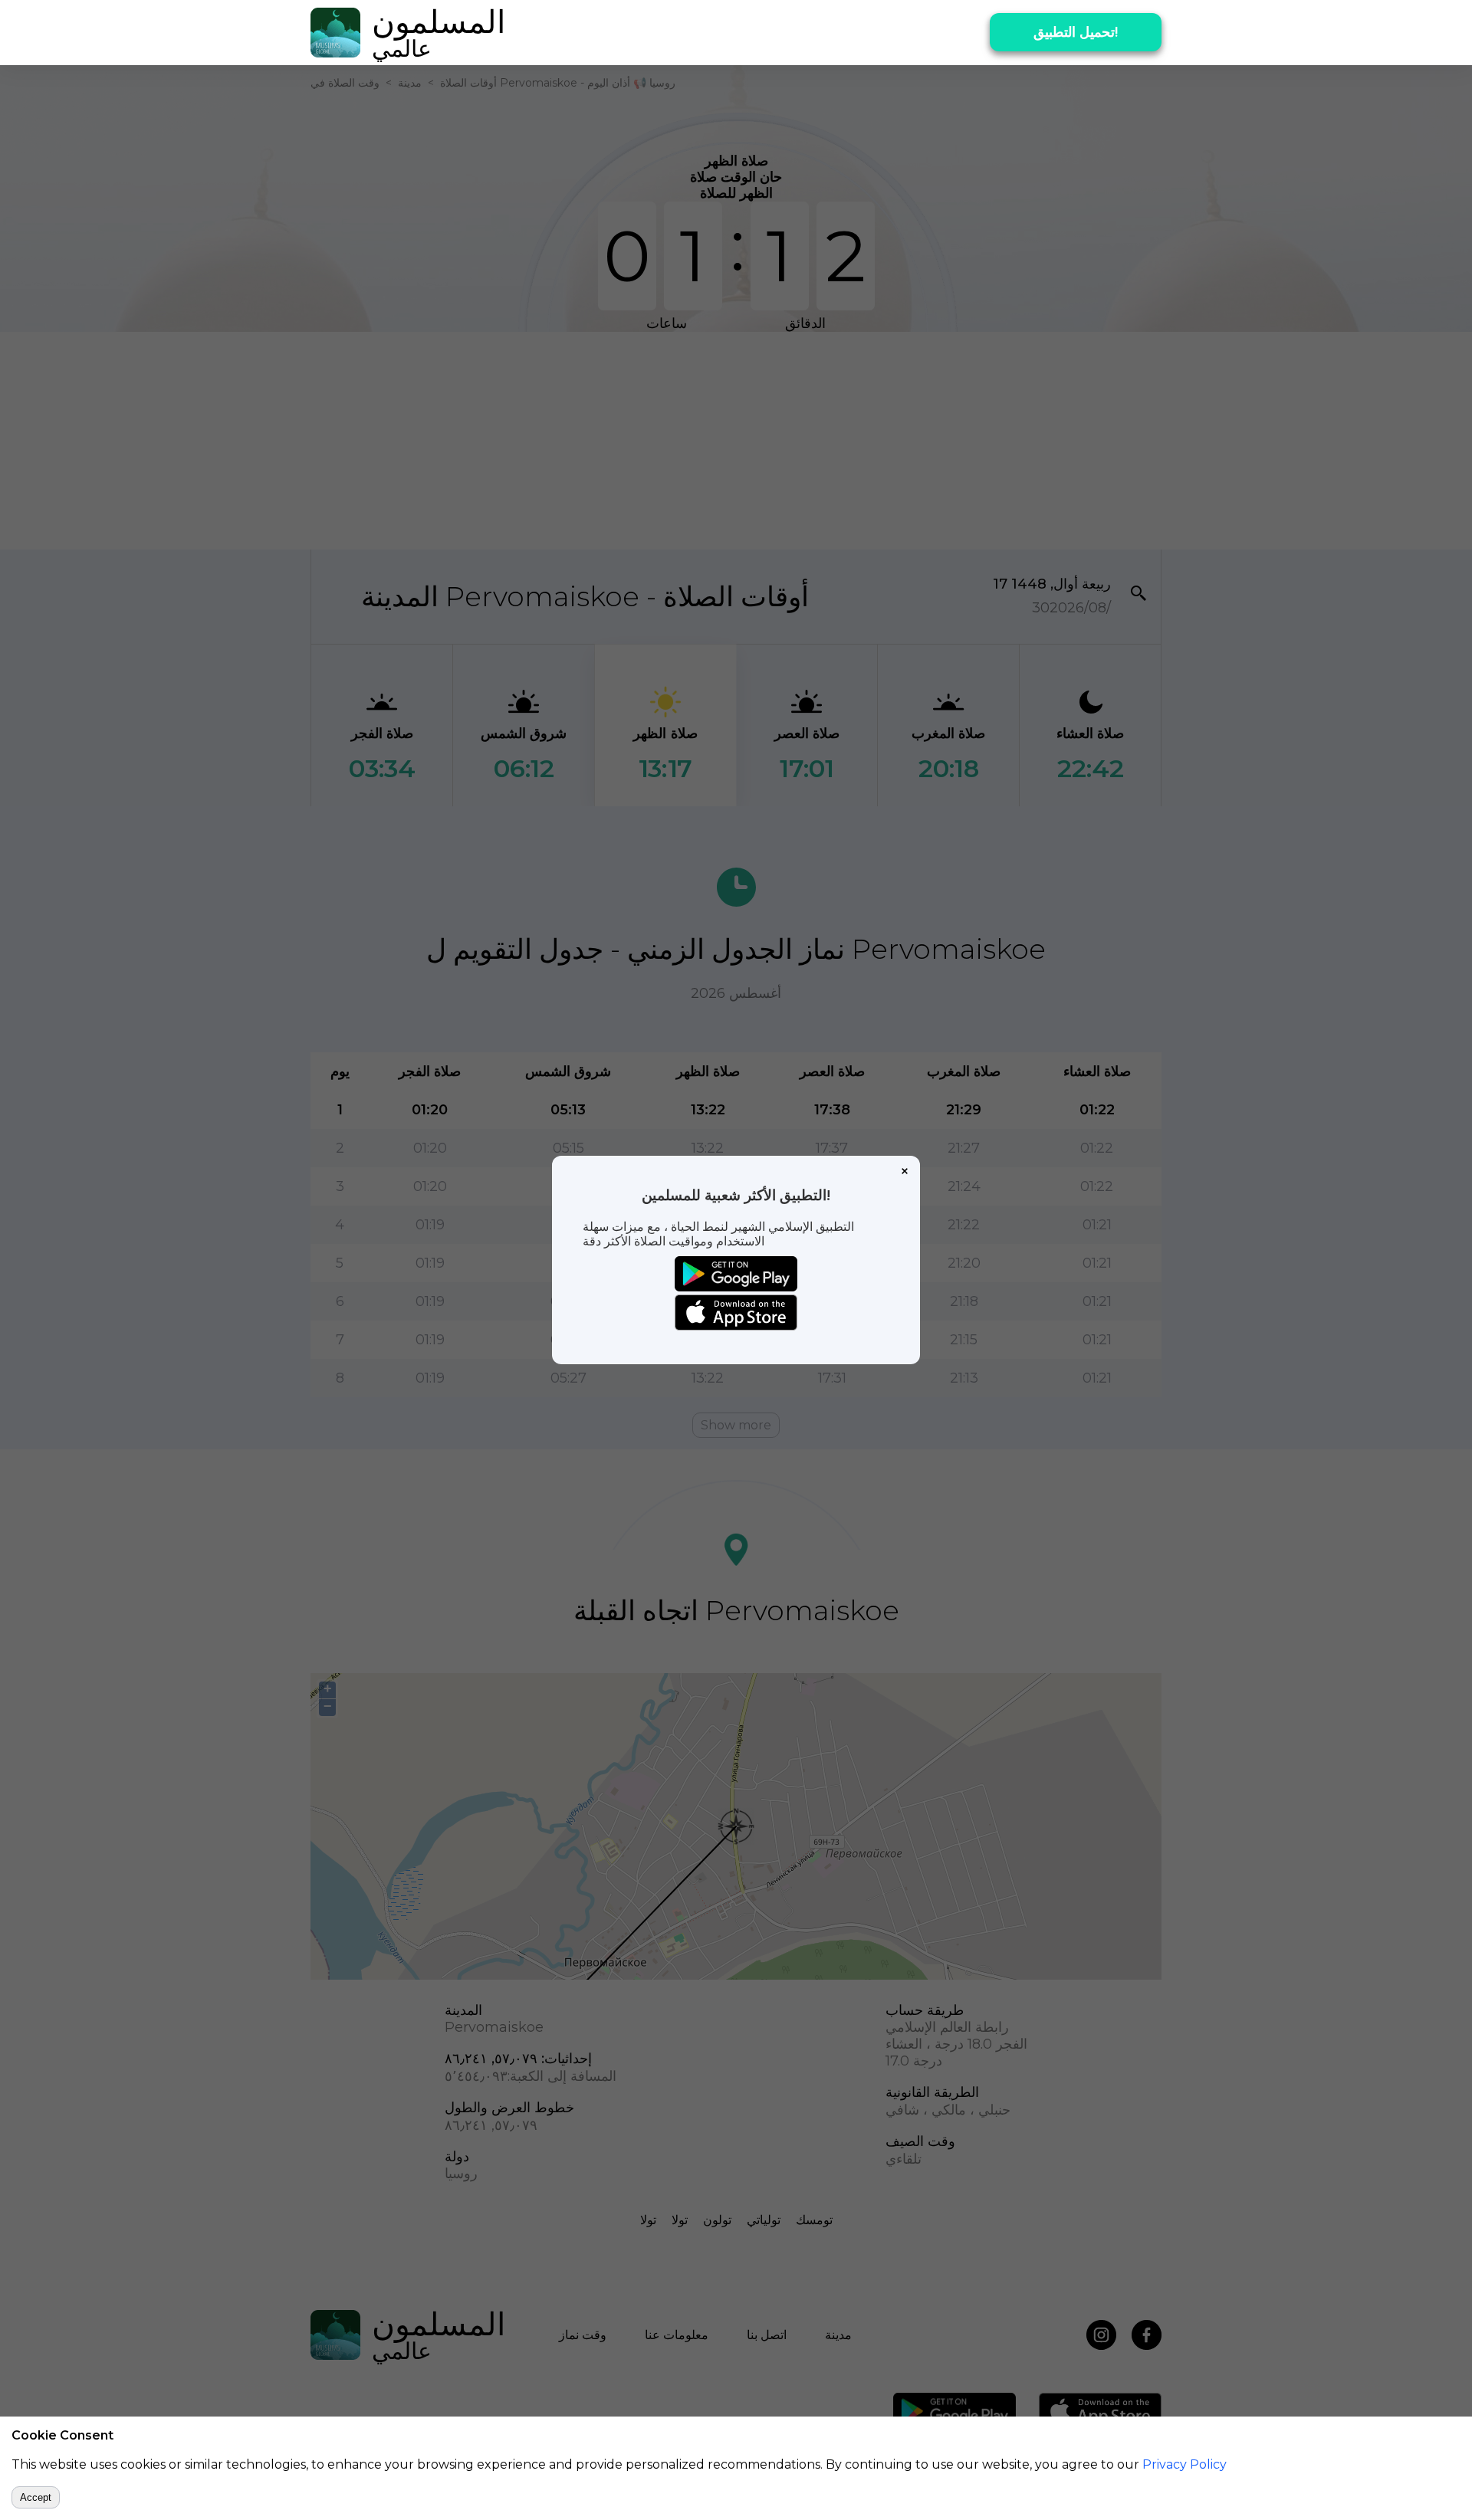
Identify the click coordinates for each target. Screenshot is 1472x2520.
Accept (36, 2497)
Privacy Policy (1184, 2464)
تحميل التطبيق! (1076, 32)
